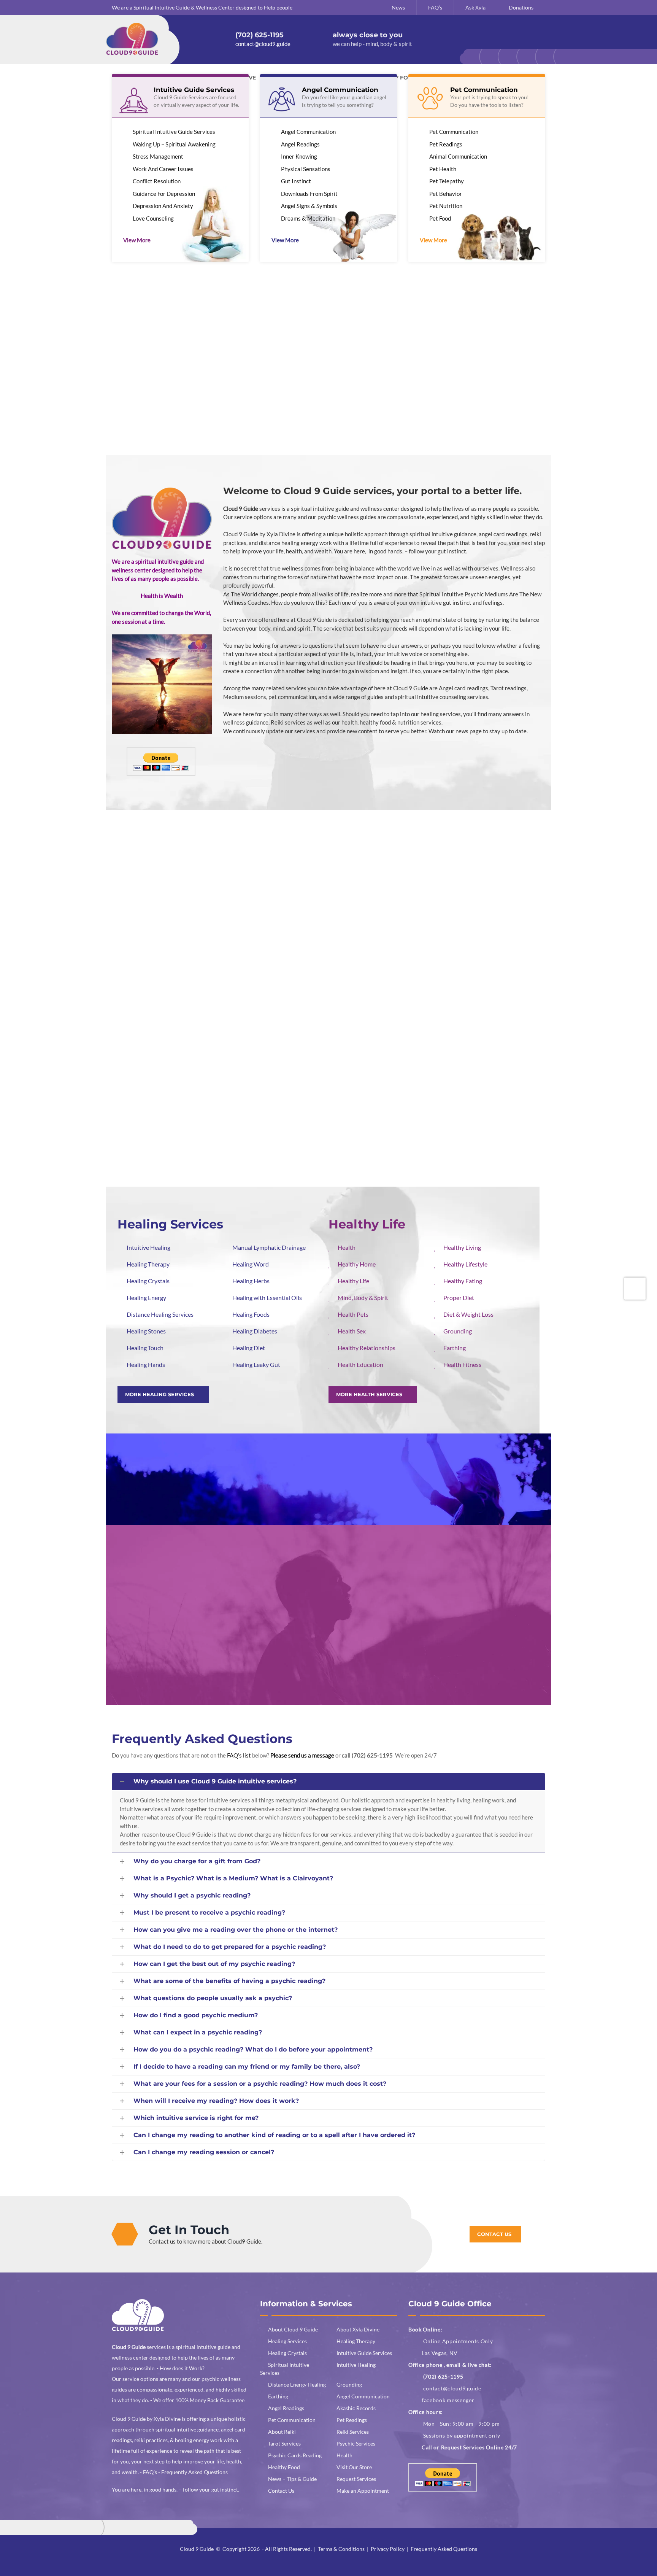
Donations (521, 7)
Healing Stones (146, 1331)
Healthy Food (473, 1015)
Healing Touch (145, 1348)
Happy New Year (250, 1672)
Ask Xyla (475, 7)
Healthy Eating (463, 1281)
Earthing (455, 1348)
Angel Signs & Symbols (309, 206)
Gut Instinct (296, 181)
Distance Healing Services (160, 1314)
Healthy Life (353, 1281)
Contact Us (281, 2491)
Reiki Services (353, 2432)
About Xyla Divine (177, 306)
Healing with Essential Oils (267, 1298)
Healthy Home (357, 1264)
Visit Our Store (354, 2467)
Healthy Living (462, 1247)
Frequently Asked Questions (202, 1739)
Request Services (356, 2479)
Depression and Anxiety (163, 206)
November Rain (465, 1672)
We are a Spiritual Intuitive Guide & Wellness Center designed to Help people (202, 7)
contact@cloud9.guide (452, 2388)
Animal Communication (458, 156)
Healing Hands (146, 1364)
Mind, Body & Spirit (363, 1298)
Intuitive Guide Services (364, 2353)
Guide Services (184, 1122)
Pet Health (443, 169)
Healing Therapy (148, 1264)
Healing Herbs (251, 1281)
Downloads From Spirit (309, 194)
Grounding (458, 1331)
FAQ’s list (239, 1755)
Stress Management (158, 156)
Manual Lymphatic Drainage (269, 1247)
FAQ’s (435, 7)
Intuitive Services (328, 909)
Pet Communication (454, 132)
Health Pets (353, 1314)
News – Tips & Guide (292, 2479)
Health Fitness (462, 1364)
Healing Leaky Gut (256, 1364)
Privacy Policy (388, 2549)
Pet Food (440, 218)
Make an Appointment (363, 2491)
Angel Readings (300, 144)
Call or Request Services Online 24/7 (469, 2447)
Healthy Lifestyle (465, 1264)
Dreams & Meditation (308, 218)
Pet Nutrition (446, 206)
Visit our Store (328, 1122)
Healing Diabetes (255, 1331)
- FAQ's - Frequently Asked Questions (184, 2472)
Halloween (350, 1672)
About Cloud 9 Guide (293, 2329)
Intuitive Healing (148, 1247)
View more (137, 240)
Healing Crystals (148, 1281)
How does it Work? (182, 2368)
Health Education (360, 1364)
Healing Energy (146, 1298)
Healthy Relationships (367, 1348)
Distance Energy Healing (297, 2385)
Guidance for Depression (164, 194)
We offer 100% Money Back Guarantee (199, 2400)
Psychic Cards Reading (295, 2455)
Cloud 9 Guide (197, 2549)
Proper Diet (459, 1298)
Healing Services (184, 909)
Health (328, 1015)
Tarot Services (284, 2443)
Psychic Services (356, 2443)
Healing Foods (251, 1314)
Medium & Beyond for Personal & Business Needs (192, 370)
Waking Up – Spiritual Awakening (174, 144)
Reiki (473, 909)
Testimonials (150, 1471)
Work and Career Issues (163, 169)
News (398, 7)
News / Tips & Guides (328, 1555)
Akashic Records (356, 2408)
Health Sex (352, 1331)
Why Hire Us (317, 306)
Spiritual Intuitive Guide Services (174, 132)
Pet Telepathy (447, 181)
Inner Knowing (299, 156)
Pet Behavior (446, 194)
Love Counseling (153, 218)
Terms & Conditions (341, 2549)
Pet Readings (446, 144)
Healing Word (251, 1264)
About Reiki (282, 2432)
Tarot (184, 1015)
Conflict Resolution (157, 181)
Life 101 (308, 366)
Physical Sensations (306, 169)
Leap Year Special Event (152, 1672)
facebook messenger (448, 2400)
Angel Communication (308, 132)
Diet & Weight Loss (468, 1314)
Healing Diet (249, 1348)
